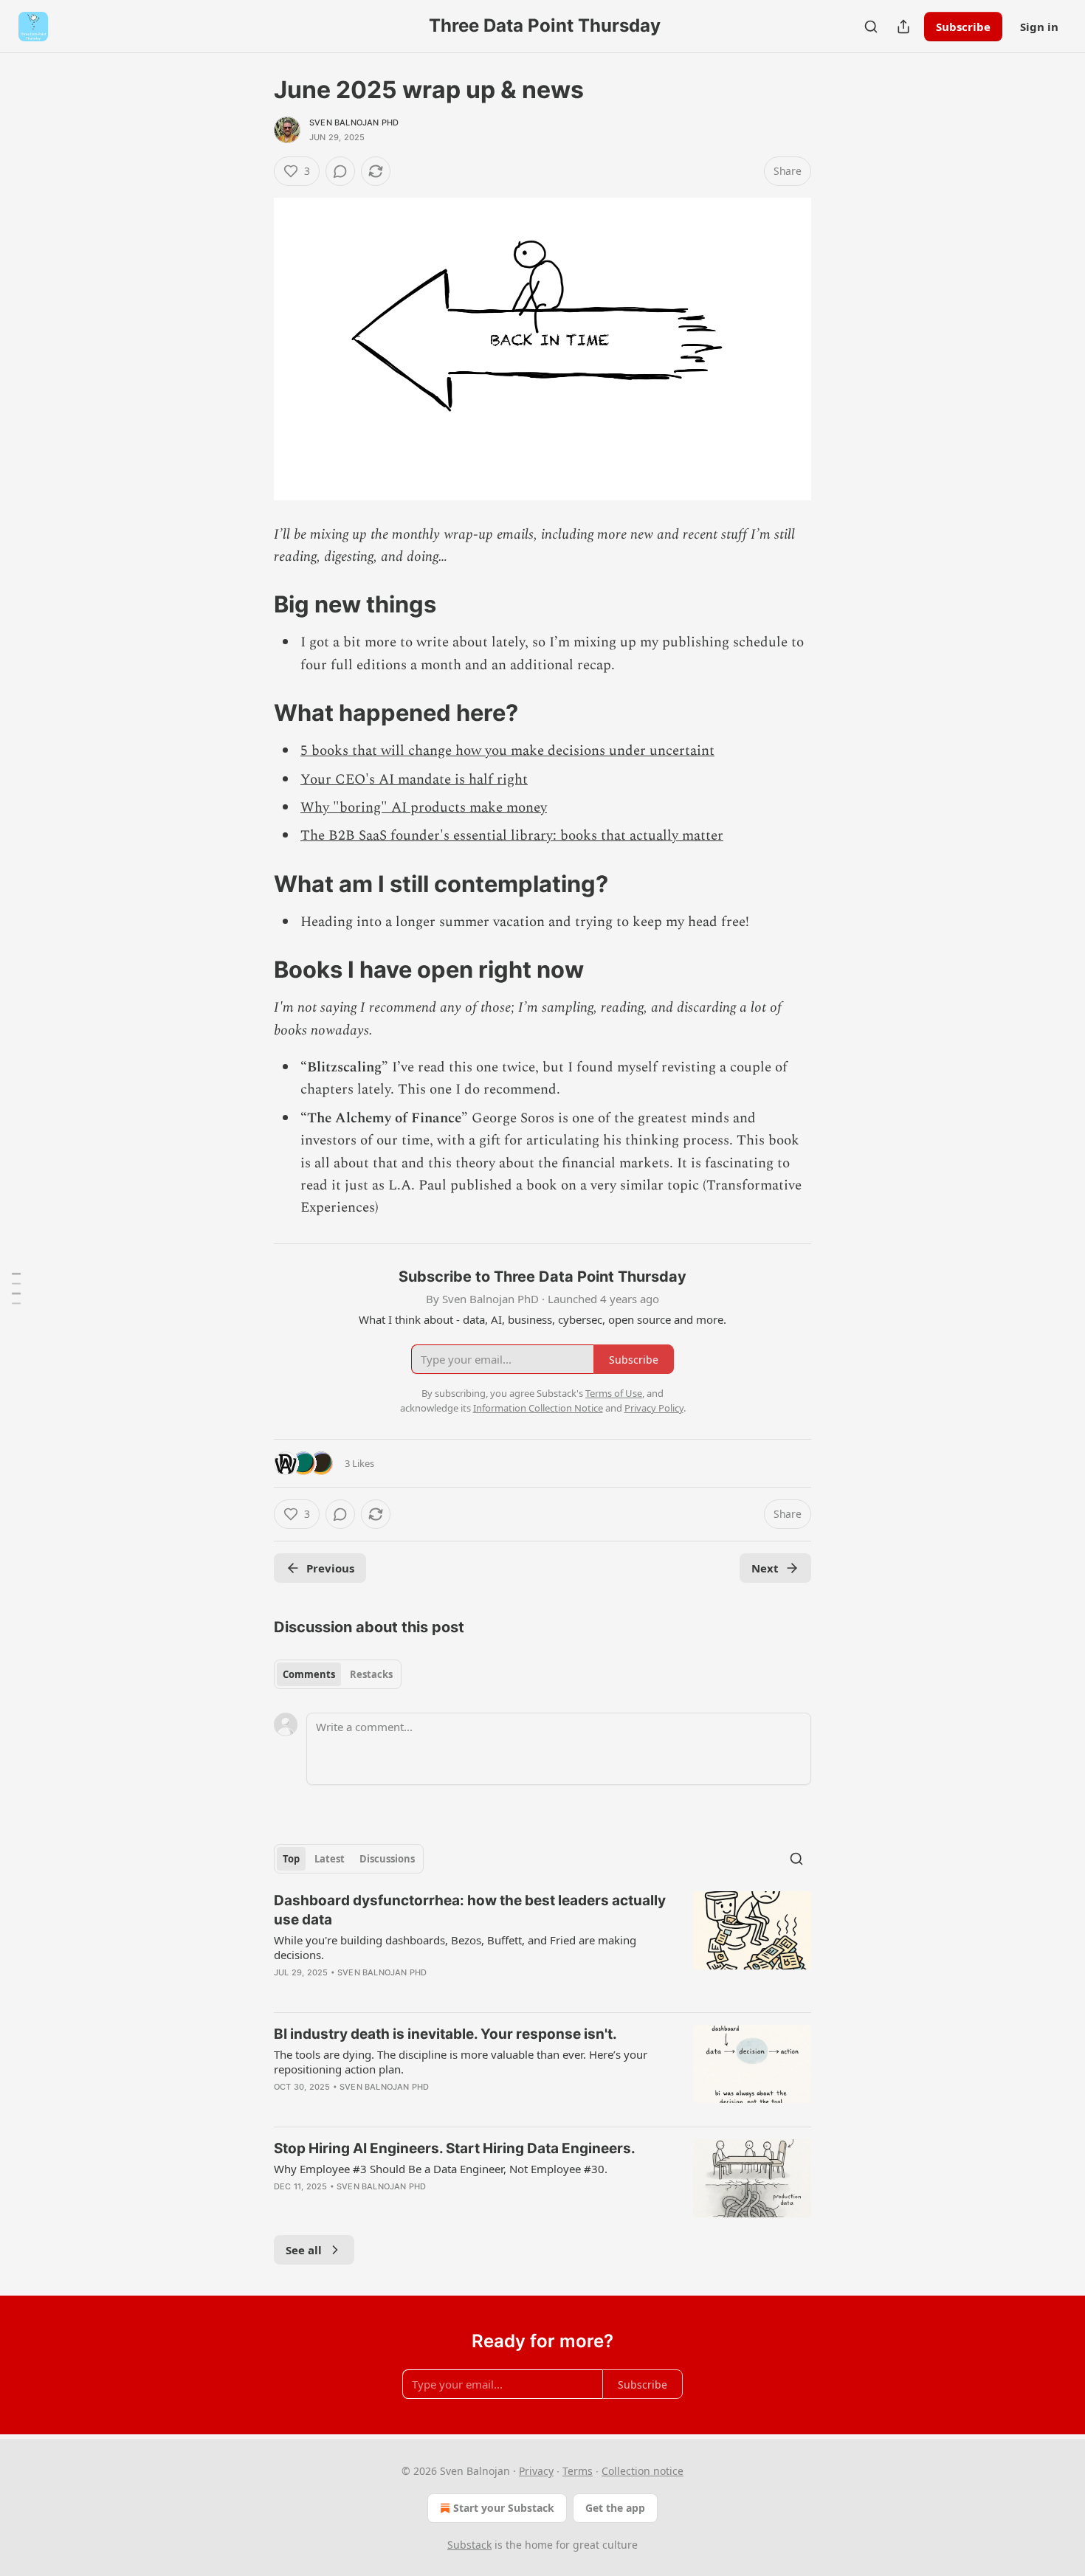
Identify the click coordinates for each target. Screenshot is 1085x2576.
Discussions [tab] (387, 1859)
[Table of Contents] (16, 1288)
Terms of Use (614, 1393)
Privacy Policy (654, 1408)
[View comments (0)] (340, 171)
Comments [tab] (309, 1674)
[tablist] (338, 1674)
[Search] (871, 27)
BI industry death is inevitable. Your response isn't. (445, 2034)
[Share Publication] (903, 27)
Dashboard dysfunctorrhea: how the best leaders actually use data (470, 1910)
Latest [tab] (330, 1859)
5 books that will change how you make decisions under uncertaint (507, 751)
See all (304, 2250)
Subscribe (963, 27)
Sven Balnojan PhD (354, 122)
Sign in (1039, 27)
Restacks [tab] (371, 1674)
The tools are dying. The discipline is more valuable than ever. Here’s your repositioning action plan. (461, 2062)
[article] (542, 1946)
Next (765, 1568)
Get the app (615, 2508)
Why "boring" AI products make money (424, 808)
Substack (469, 2545)
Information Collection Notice (538, 1408)
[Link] (253, 604)
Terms (578, 2471)
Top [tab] (291, 1859)
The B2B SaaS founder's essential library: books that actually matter (512, 836)
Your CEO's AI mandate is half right (414, 780)
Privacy (536, 2471)
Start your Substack (504, 2508)
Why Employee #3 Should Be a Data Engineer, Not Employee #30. (441, 2169)
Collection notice (643, 2471)
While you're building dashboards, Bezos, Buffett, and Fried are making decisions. (455, 1947)
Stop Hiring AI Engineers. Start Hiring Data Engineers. (455, 2148)
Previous (330, 1568)
